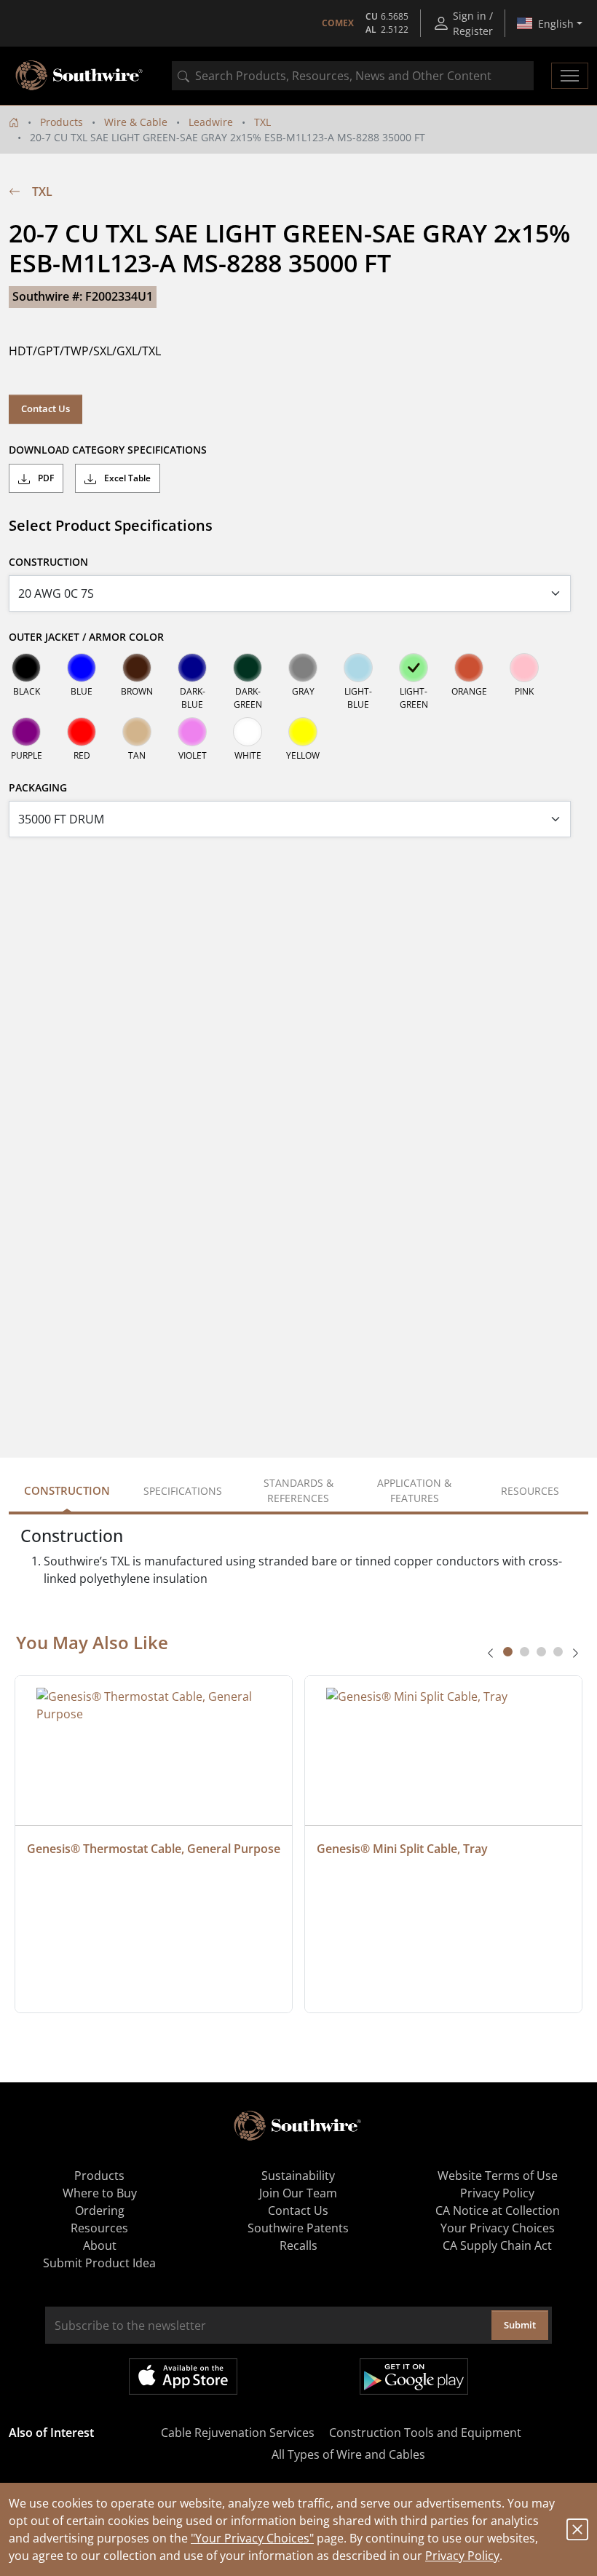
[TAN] (137, 732)
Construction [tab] (67, 1490)
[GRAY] (303, 668)
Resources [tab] (530, 1491)
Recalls (298, 2245)
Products (62, 122)
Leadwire (211, 122)
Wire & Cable (136, 122)
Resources (99, 2228)
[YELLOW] (303, 732)
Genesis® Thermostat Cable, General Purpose (154, 1849)
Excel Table (126, 478)
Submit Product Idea (99, 2263)
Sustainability (298, 2176)
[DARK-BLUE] (192, 668)
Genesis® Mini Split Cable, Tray (402, 1849)
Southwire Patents (298, 2228)
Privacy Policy (462, 2556)
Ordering (100, 2210)
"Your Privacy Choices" (252, 2538)
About (100, 2245)
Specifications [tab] (183, 1491)
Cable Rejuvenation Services (238, 2433)
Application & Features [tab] (414, 1490)
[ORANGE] (469, 668)
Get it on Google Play (414, 2377)
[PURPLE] (26, 732)
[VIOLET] (192, 732)
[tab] (508, 1652)
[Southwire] (80, 76)
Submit (520, 2325)
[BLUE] (82, 668)
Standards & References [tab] (298, 1490)
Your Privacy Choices (498, 2228)
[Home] (14, 122)
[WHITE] (248, 732)
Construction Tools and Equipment (425, 2433)
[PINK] (524, 668)
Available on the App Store (183, 2377)
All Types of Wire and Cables (348, 2454)
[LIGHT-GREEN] (414, 668)
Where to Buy (100, 2193)
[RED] (82, 732)
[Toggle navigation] (570, 76)
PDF (45, 478)
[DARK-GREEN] (248, 668)
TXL (262, 122)
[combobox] (353, 76)
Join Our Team (298, 2193)
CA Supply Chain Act (497, 2245)
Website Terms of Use (498, 2176)
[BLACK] (26, 668)
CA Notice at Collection (498, 2210)
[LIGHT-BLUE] (358, 668)
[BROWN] (137, 668)
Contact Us (46, 408)
